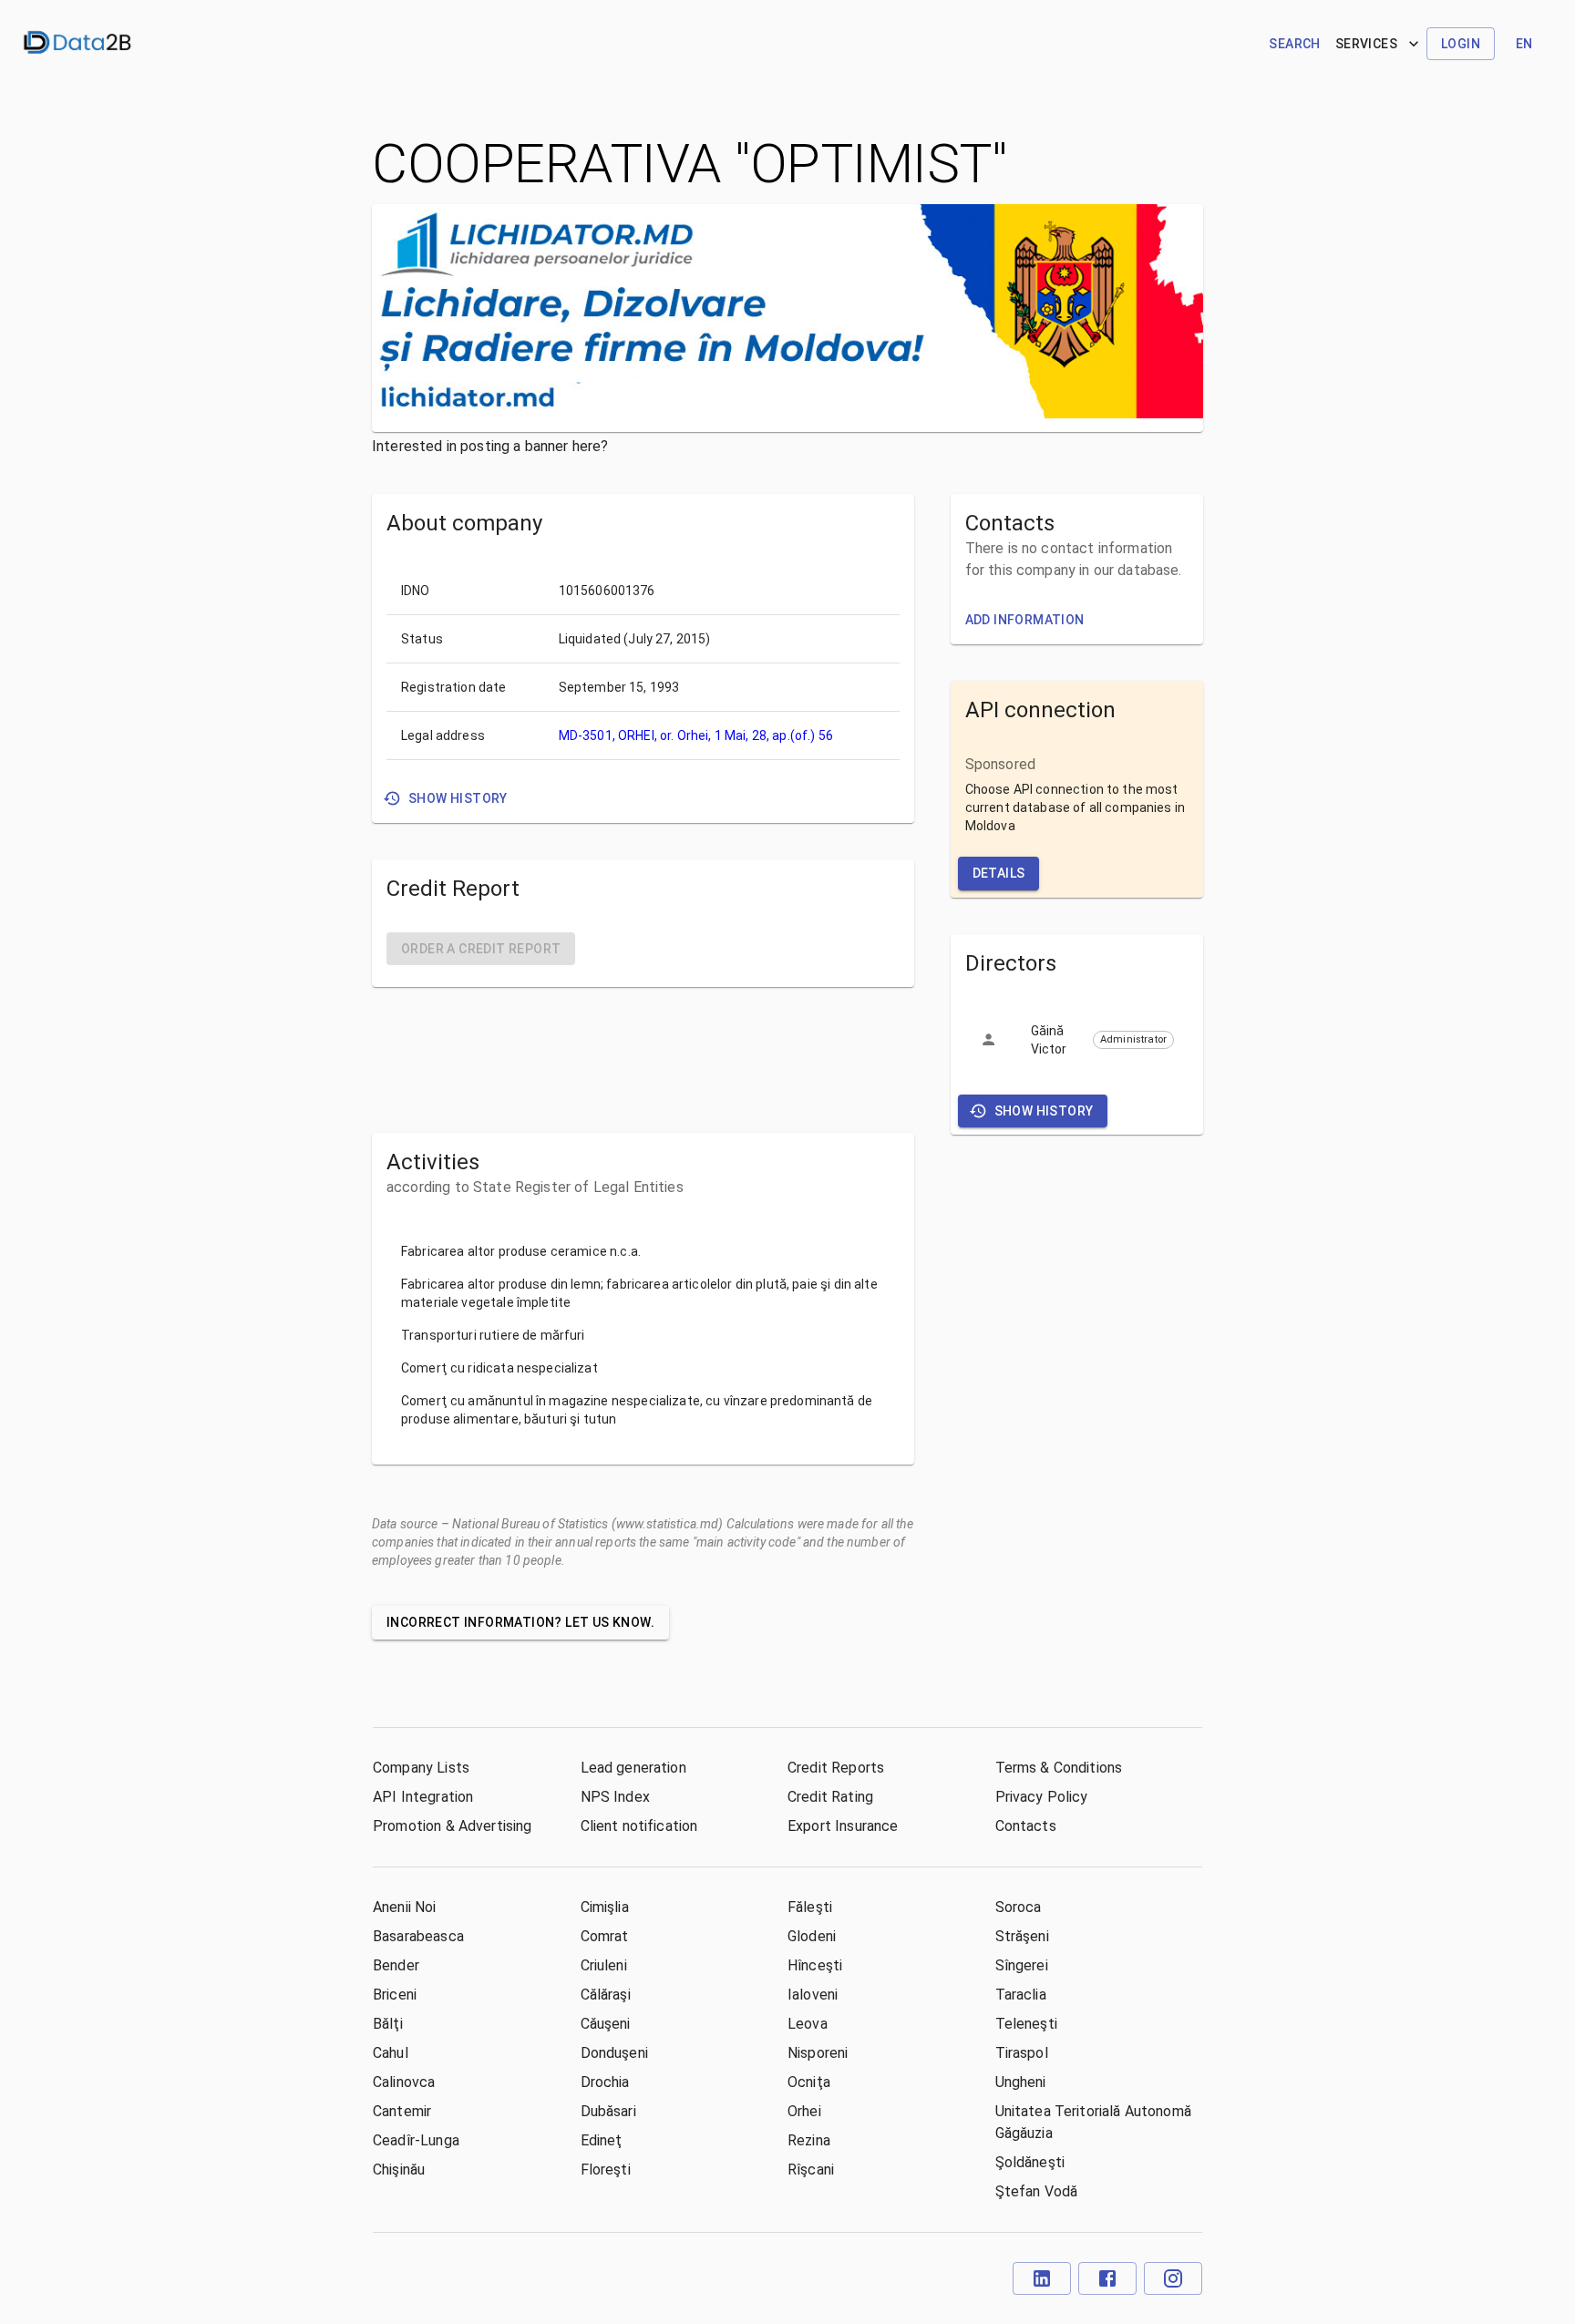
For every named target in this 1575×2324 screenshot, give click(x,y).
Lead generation (633, 1768)
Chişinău (399, 2170)
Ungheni (1021, 2082)
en (1524, 44)
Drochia (605, 2082)
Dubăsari (608, 2111)
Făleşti (810, 1907)
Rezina (809, 2140)
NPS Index (615, 1797)
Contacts (1026, 1826)
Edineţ (602, 2140)
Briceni (395, 1995)
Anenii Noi (405, 1907)
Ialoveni (813, 1995)
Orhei (804, 2111)
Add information (1025, 620)
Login (1461, 44)
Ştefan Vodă (1037, 2191)
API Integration (423, 1797)
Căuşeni (606, 2024)
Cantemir (402, 2111)
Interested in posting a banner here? (490, 446)
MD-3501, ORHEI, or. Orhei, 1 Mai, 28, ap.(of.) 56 (696, 735)
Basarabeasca (418, 1936)
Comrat (605, 1936)
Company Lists (421, 1768)
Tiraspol (1022, 2053)
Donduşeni (614, 2053)
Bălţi (388, 2024)
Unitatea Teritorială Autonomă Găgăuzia (1093, 2122)
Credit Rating (830, 1797)
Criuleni (604, 1965)
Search (1294, 44)
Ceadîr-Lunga (416, 2140)
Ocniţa (809, 2082)
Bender (396, 1965)
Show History (458, 798)
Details (999, 873)
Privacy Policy (1042, 1797)
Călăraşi (606, 1995)
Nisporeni (818, 2053)
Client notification (639, 1826)
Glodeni (812, 1936)
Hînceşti (815, 1965)
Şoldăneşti (1030, 2162)
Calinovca (404, 2082)
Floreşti (606, 2170)
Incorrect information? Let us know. (520, 1622)
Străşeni (1022, 1936)
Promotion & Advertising (452, 1826)
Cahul (391, 2053)
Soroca (1019, 1907)
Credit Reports (836, 1768)
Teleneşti (1026, 2024)
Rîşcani (811, 2170)
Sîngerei (1022, 1965)
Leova (808, 2024)
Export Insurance (843, 1826)
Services (1366, 44)
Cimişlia (605, 1907)
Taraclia (1021, 1995)
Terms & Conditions (1059, 1768)
